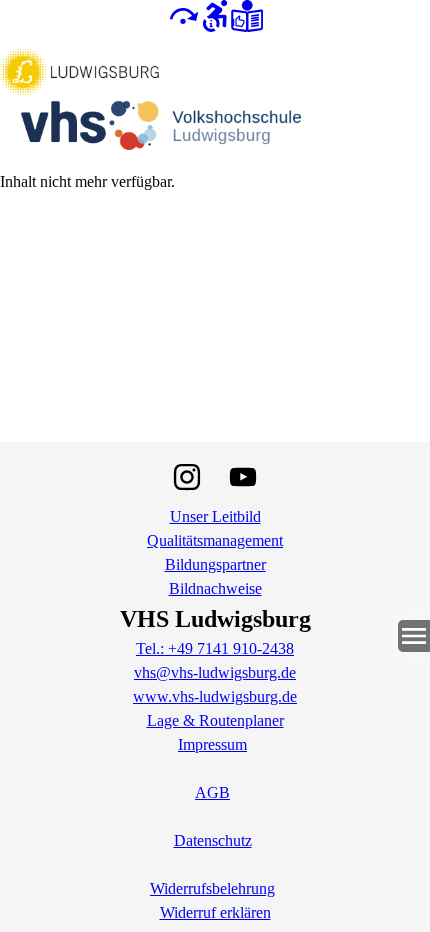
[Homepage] (215, 100)
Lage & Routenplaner (215, 720)
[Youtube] (243, 477)
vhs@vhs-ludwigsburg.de (215, 672)
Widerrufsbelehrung (212, 888)
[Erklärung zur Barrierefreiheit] (215, 14)
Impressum (212, 744)
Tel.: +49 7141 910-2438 (215, 648)
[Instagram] (187, 477)
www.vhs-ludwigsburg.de (215, 696)
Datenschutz (213, 840)
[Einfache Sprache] (247, 14)
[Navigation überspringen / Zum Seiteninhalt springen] (183, 14)
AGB (212, 792)
